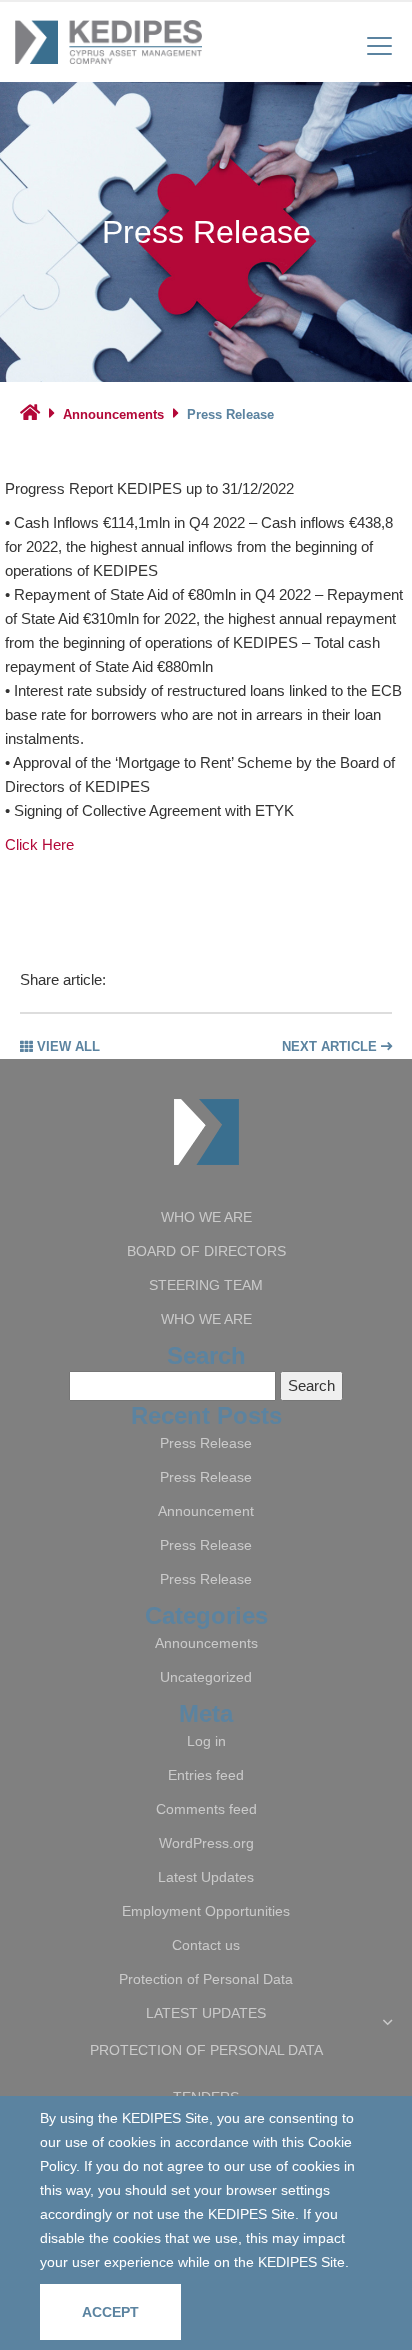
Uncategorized (206, 1677)
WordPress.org (206, 1843)
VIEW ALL (66, 1046)
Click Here (39, 844)
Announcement (206, 1511)
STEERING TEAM (206, 1285)
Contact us (206, 1945)
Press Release (206, 1443)
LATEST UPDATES (206, 2013)
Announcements (113, 414)
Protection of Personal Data (206, 1979)
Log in (206, 1741)
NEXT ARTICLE (331, 1046)
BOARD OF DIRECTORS (206, 1251)
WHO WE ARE (206, 1217)
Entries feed (206, 1775)
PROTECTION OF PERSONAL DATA (206, 2050)
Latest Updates (206, 1877)
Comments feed (206, 1809)
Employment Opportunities (206, 1911)
